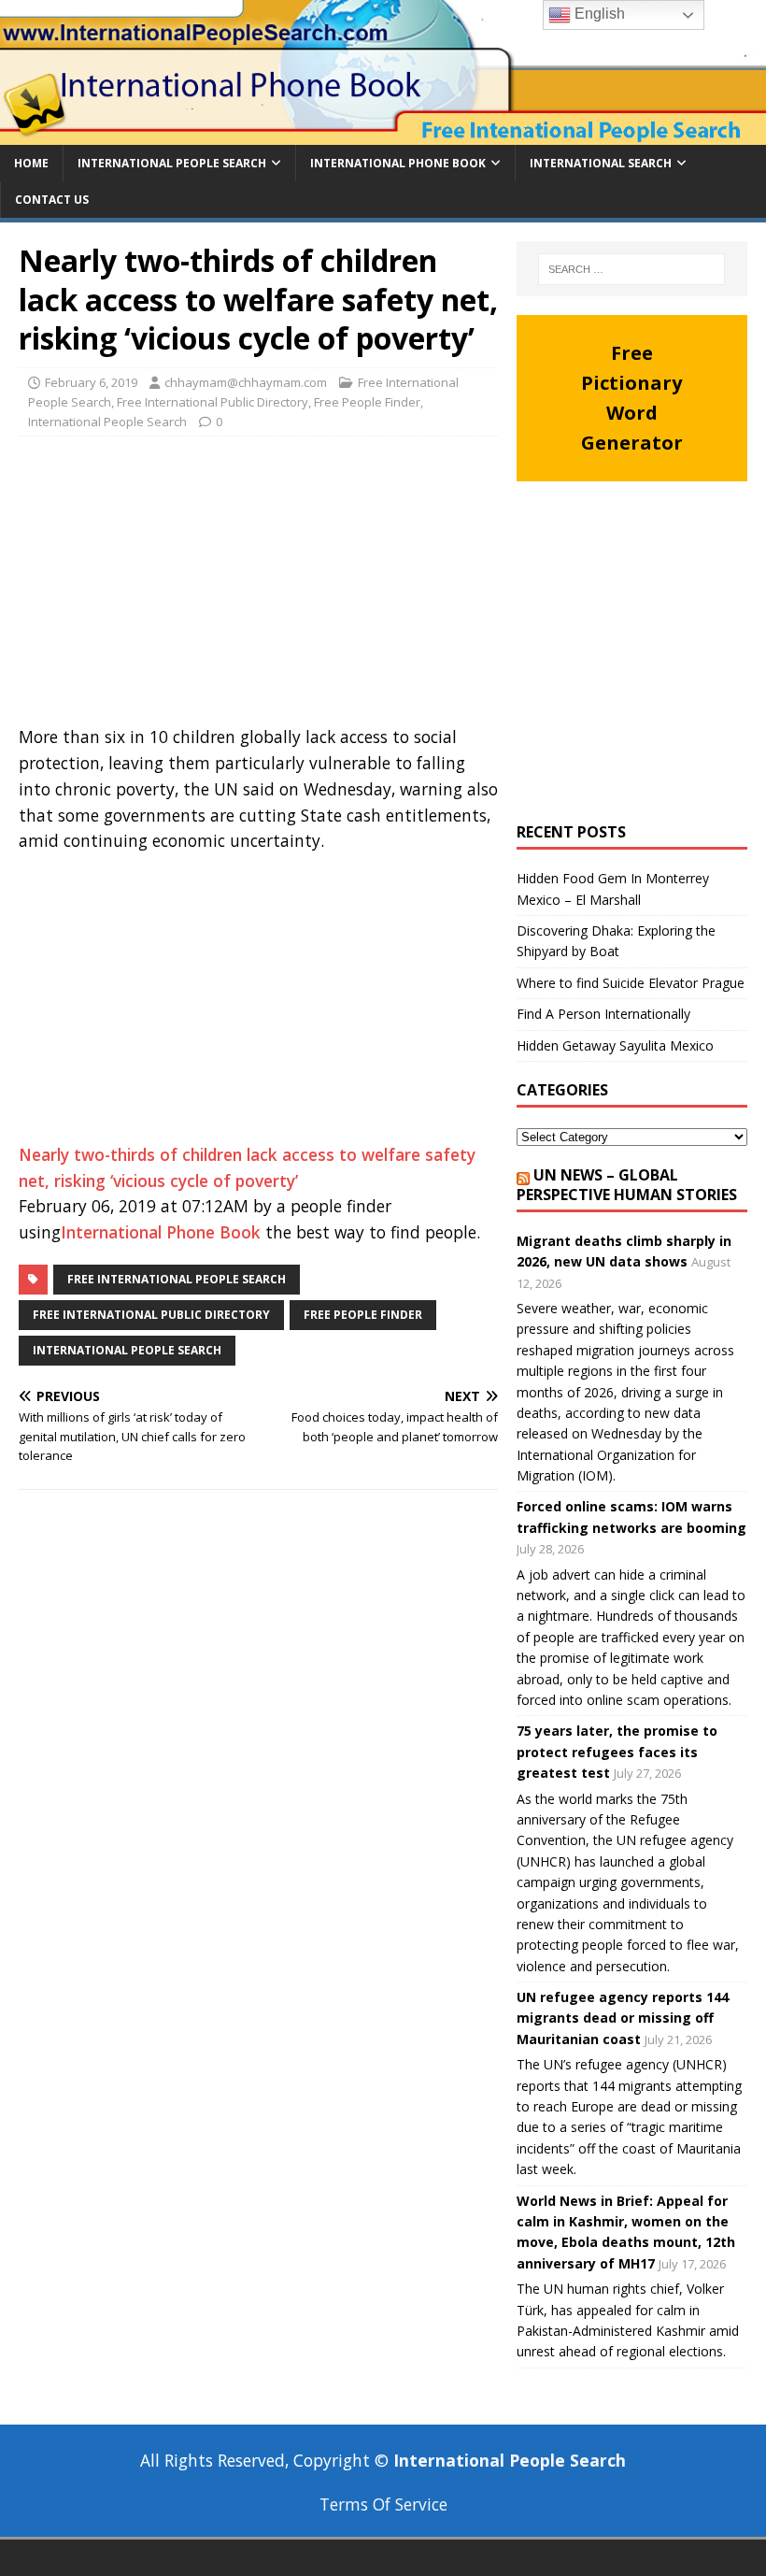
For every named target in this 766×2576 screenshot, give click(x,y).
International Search (601, 163)
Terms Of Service (383, 2504)
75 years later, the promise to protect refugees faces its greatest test (617, 1752)
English (598, 14)
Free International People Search (177, 1279)
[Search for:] (631, 269)
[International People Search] (383, 133)
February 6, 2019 (91, 382)
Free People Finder (367, 402)
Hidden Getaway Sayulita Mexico (615, 1045)
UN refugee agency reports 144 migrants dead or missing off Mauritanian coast (623, 2018)
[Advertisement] (258, 586)
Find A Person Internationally (603, 1014)
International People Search (172, 163)
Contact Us (52, 200)
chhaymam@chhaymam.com (246, 382)
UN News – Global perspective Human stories (627, 1185)
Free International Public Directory (213, 402)
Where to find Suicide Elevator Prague (631, 983)
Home (31, 163)
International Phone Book (398, 163)
